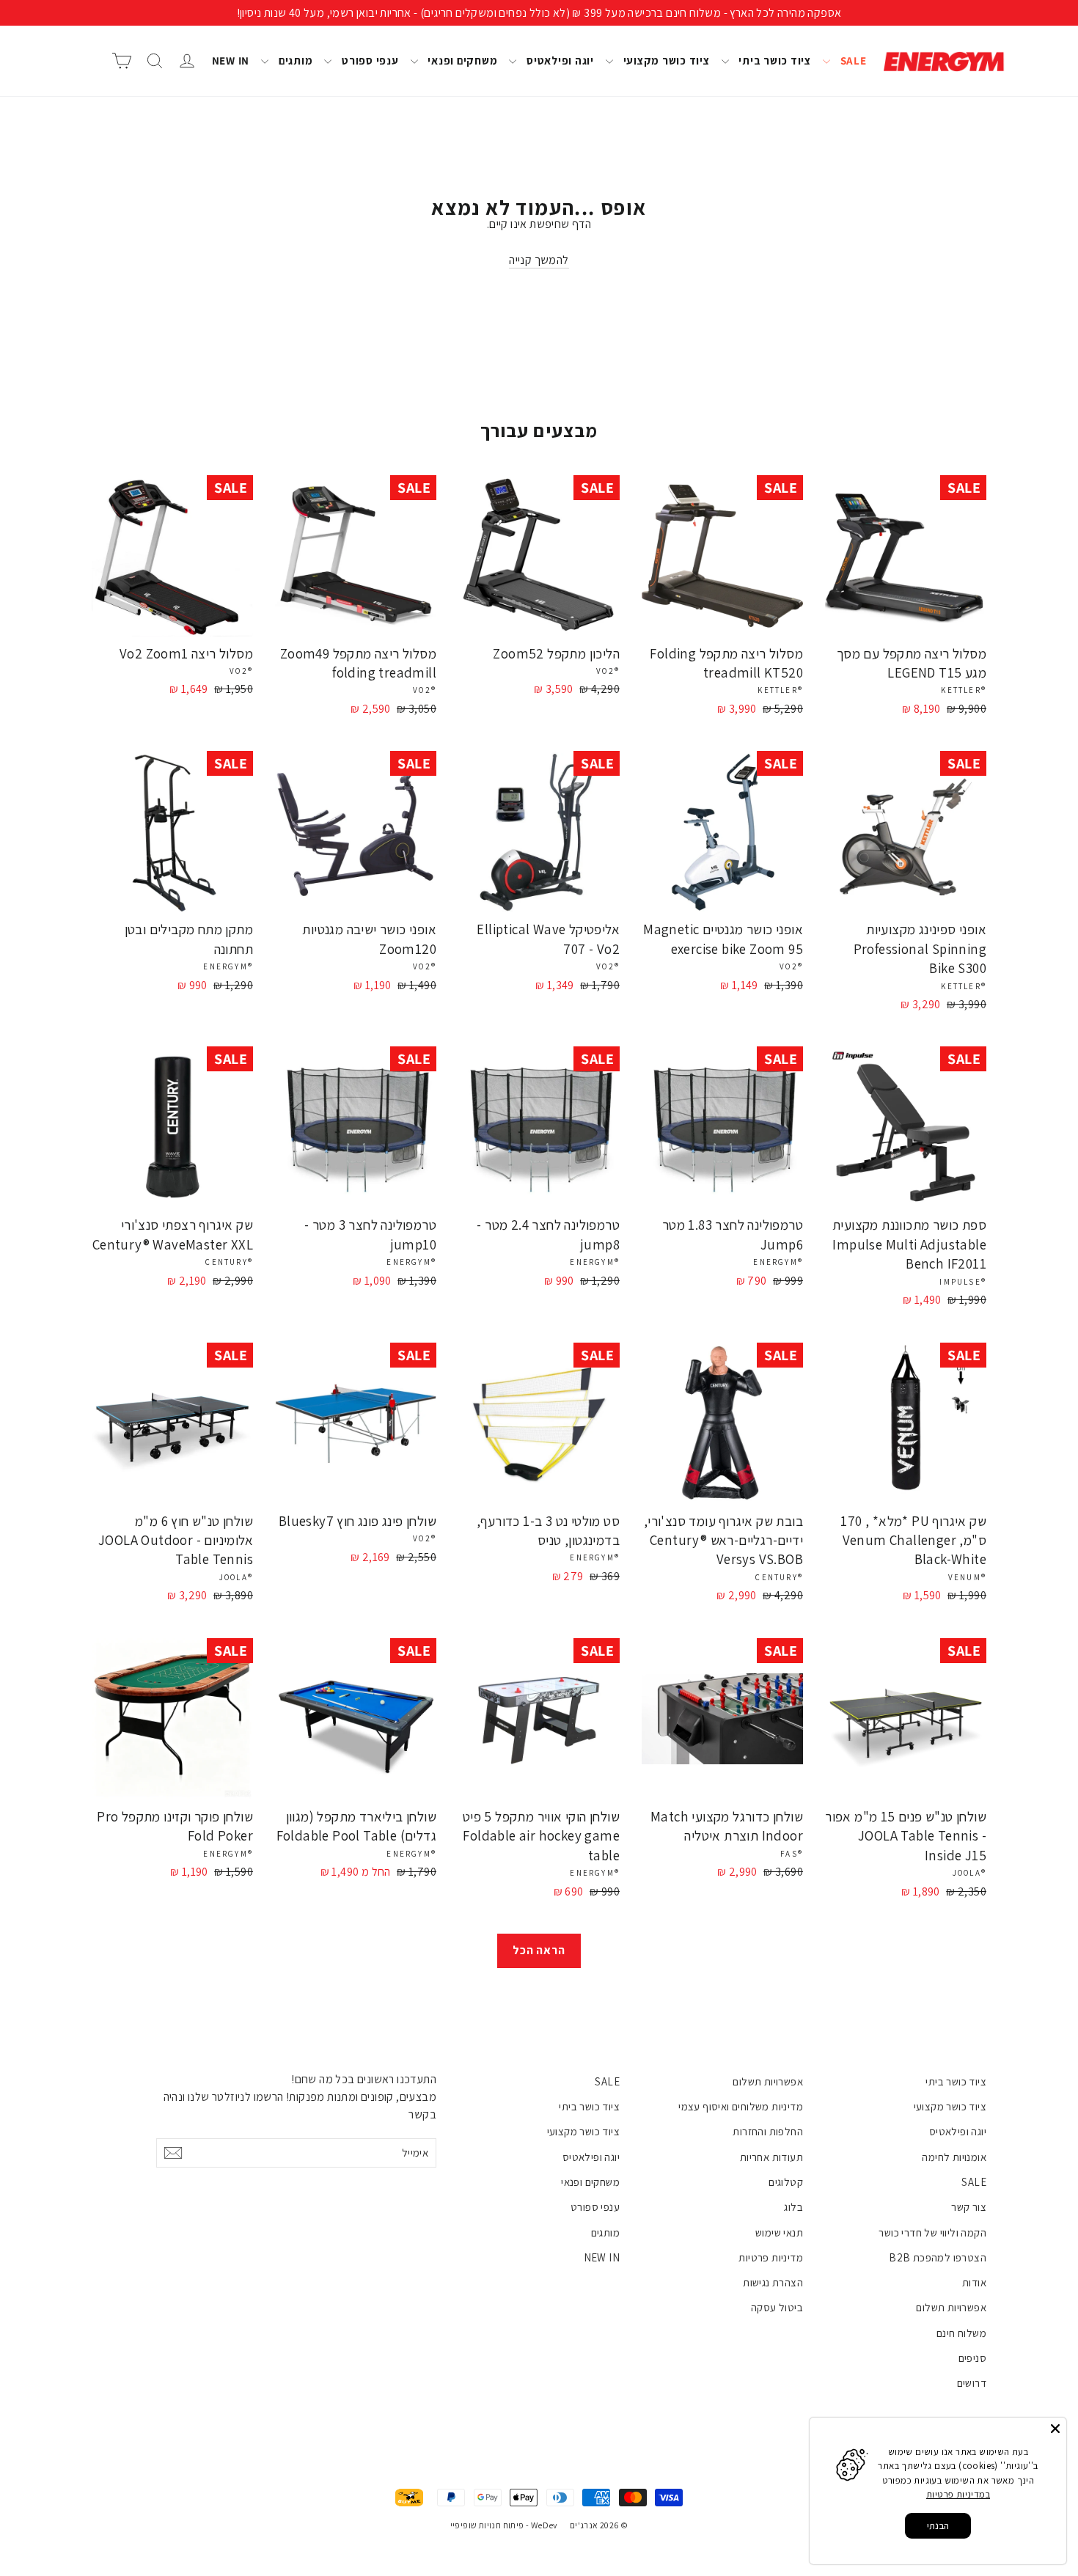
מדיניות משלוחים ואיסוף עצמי (741, 2106)
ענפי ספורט (368, 60)
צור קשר (969, 2207)
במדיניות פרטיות (958, 2494)
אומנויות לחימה (954, 2157)
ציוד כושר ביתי (774, 60)
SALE (852, 60)
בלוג (793, 2207)
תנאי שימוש (779, 2232)
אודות (974, 2282)
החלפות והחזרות (768, 2131)
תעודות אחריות (771, 2157)
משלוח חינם (961, 2333)
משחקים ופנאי (462, 60)
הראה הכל (539, 1950)
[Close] (1055, 2429)
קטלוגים (786, 2182)
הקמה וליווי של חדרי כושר (932, 2232)
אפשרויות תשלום (951, 2307)
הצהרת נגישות (773, 2282)
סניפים (972, 2358)
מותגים (294, 60)
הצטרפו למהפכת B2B (938, 2257)
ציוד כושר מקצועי (665, 60)
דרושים (972, 2383)
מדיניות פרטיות (771, 2257)
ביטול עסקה (777, 2307)
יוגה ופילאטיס (559, 60)
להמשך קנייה (539, 260)
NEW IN (231, 60)
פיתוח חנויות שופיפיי (487, 2525)
